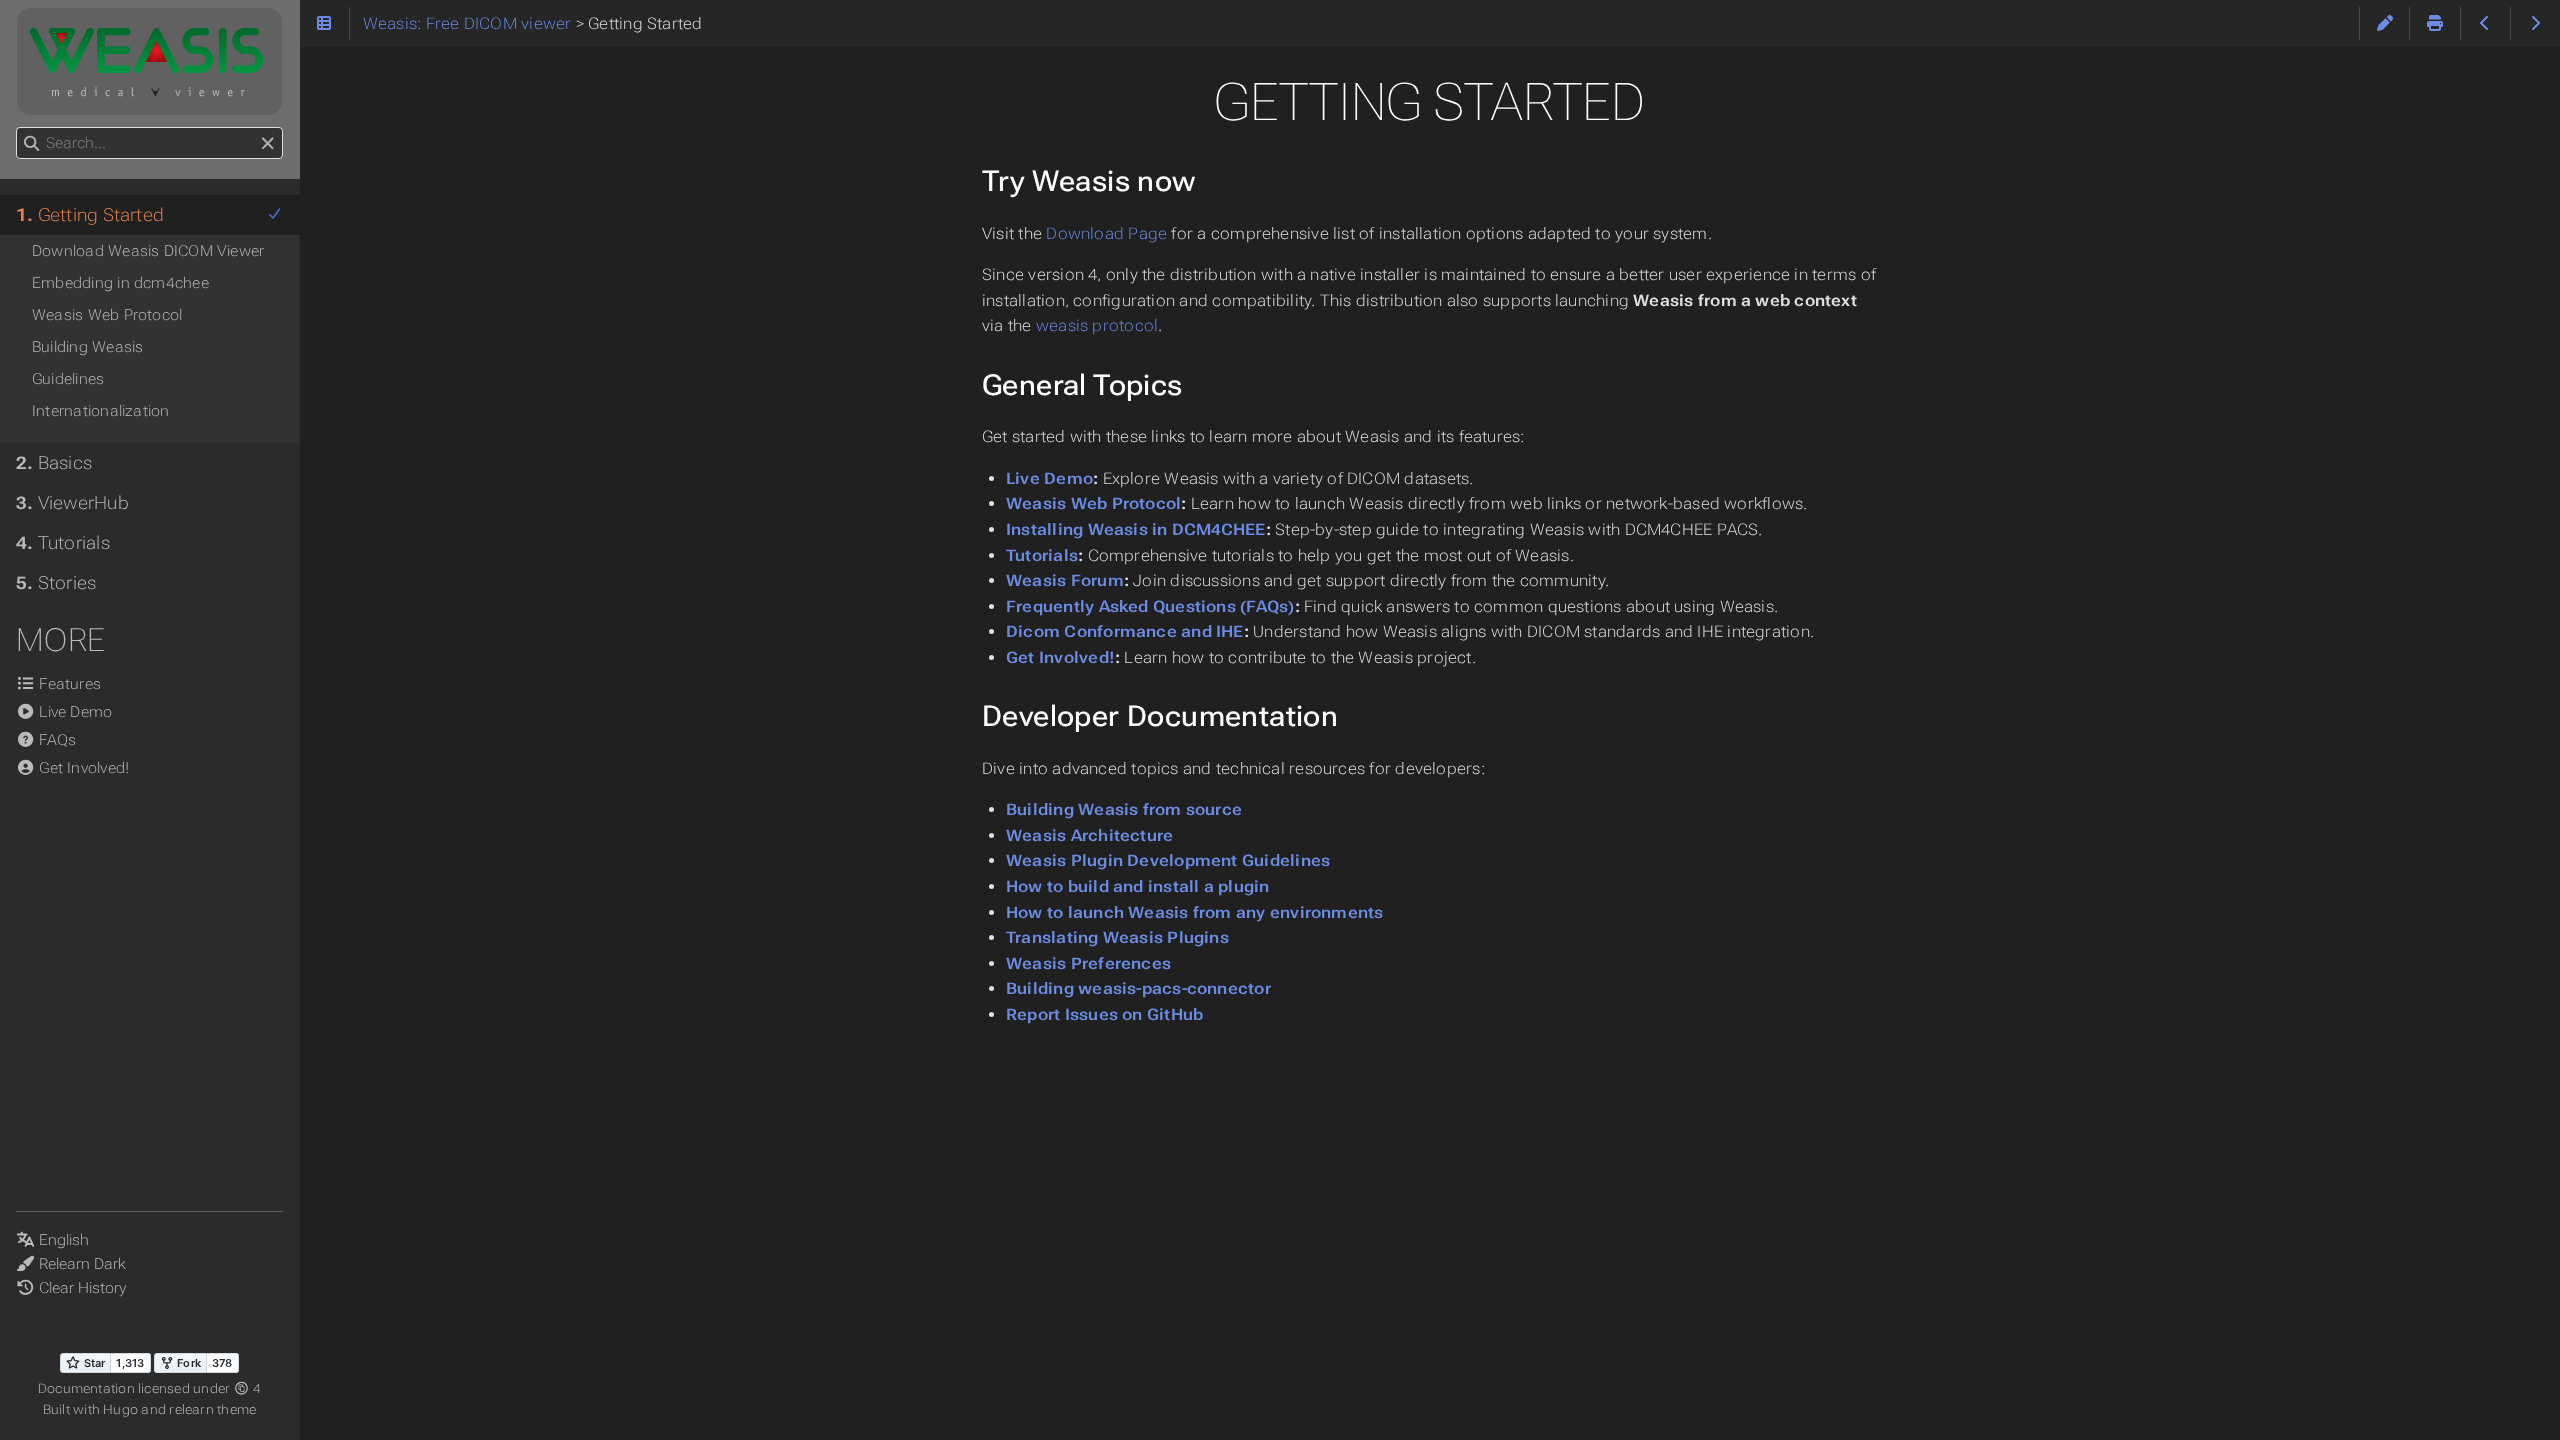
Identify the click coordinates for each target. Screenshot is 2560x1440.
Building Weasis (87, 347)
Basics (54, 463)
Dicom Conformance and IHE (1125, 631)
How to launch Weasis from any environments (1195, 912)
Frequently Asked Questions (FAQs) (1150, 606)
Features (68, 684)
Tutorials (1042, 555)
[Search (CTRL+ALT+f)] (31, 144)
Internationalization (101, 411)
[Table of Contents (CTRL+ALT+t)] (324, 23)
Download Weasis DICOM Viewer (148, 251)
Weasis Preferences (1088, 963)
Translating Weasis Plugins (1117, 937)
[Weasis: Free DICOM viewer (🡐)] (2485, 23)
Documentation (88, 1388)
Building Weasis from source (1124, 809)
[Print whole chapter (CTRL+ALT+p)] (2434, 23)
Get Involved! (1060, 657)
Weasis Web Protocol (1093, 503)
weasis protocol (1097, 325)
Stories (56, 583)
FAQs (55, 740)
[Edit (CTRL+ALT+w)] (2384, 23)
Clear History (82, 1288)
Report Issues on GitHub (1104, 1014)
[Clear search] (267, 144)
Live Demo (1049, 478)
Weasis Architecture (1089, 835)
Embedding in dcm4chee (120, 283)
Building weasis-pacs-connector (1138, 988)
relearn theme (212, 1409)
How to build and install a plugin (1138, 886)
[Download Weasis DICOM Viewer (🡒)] (2535, 23)
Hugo (120, 1409)
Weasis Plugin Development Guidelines (1168, 860)
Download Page (1106, 233)
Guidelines (68, 379)
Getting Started (90, 215)
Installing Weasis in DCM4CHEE (1136, 529)
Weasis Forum (1065, 580)
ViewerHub (72, 503)
